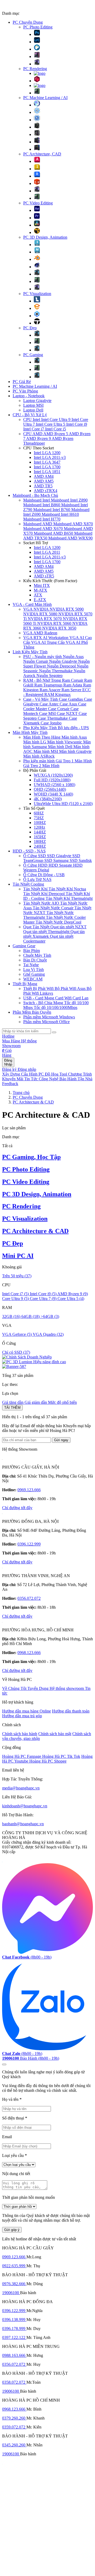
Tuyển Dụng (39, 1688)
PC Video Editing (38, 203)
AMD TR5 (43, 486)
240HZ (40, 846)
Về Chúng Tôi (15, 1688)
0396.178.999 (14, 2329)
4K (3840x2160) (48, 799)
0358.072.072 (14, 2382)
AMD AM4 (44, 476)
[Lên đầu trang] (4, 2064)
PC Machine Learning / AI (45, 98)
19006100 (11, 2293)
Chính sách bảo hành (20, 1734)
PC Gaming (33, 355)
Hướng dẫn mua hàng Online (27, 1711)
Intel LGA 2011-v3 (50, 457)
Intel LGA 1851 (47, 472)
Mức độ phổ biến (62, 1402)
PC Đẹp (30, 328)
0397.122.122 (14, 2337)
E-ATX (40, 600)
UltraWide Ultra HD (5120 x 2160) (63, 804)
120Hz (39, 827)
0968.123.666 (29, 1653)
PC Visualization (37, 294)
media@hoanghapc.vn (21, 1788)
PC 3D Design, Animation (45, 237)
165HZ (40, 837)
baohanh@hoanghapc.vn (23, 1824)
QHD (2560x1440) (50, 789)
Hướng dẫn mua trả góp (22, 1716)
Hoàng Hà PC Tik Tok (61, 1756)
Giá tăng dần (13, 1402)
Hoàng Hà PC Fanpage (22, 1756)
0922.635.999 (14, 2266)
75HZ (39, 818)
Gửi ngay (61, 1440)
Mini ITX (42, 585)
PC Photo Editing (38, 27)
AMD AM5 (44, 481)
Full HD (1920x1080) (52, 780)
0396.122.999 (29, 1544)
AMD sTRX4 (46, 491)
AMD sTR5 (44, 576)
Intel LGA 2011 (47, 552)
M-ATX (41, 590)
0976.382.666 (14, 2284)
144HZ (40, 832)
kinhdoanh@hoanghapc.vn (25, 1806)
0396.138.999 (14, 2320)
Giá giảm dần (36, 1402)
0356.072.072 (29, 1598)
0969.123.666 (29, 1490)
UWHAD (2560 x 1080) (54, 785)
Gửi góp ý (12, 2230)
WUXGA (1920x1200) (53, 775)
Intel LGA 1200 (47, 453)
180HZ (40, 842)
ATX (38, 595)
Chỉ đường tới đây (17, 1508)
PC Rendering (35, 69)
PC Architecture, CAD (42, 154)
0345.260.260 (14, 2445)
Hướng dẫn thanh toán (71, 1711)
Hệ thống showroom (67, 1688)
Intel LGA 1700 (47, 467)
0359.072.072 (14, 2427)
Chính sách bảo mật (55, 1734)
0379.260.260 (14, 2418)
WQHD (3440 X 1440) (53, 794)
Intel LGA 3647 (47, 462)
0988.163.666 (14, 2355)
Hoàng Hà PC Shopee (48, 1761)
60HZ (39, 813)
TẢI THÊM (12, 1408)
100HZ (40, 823)
